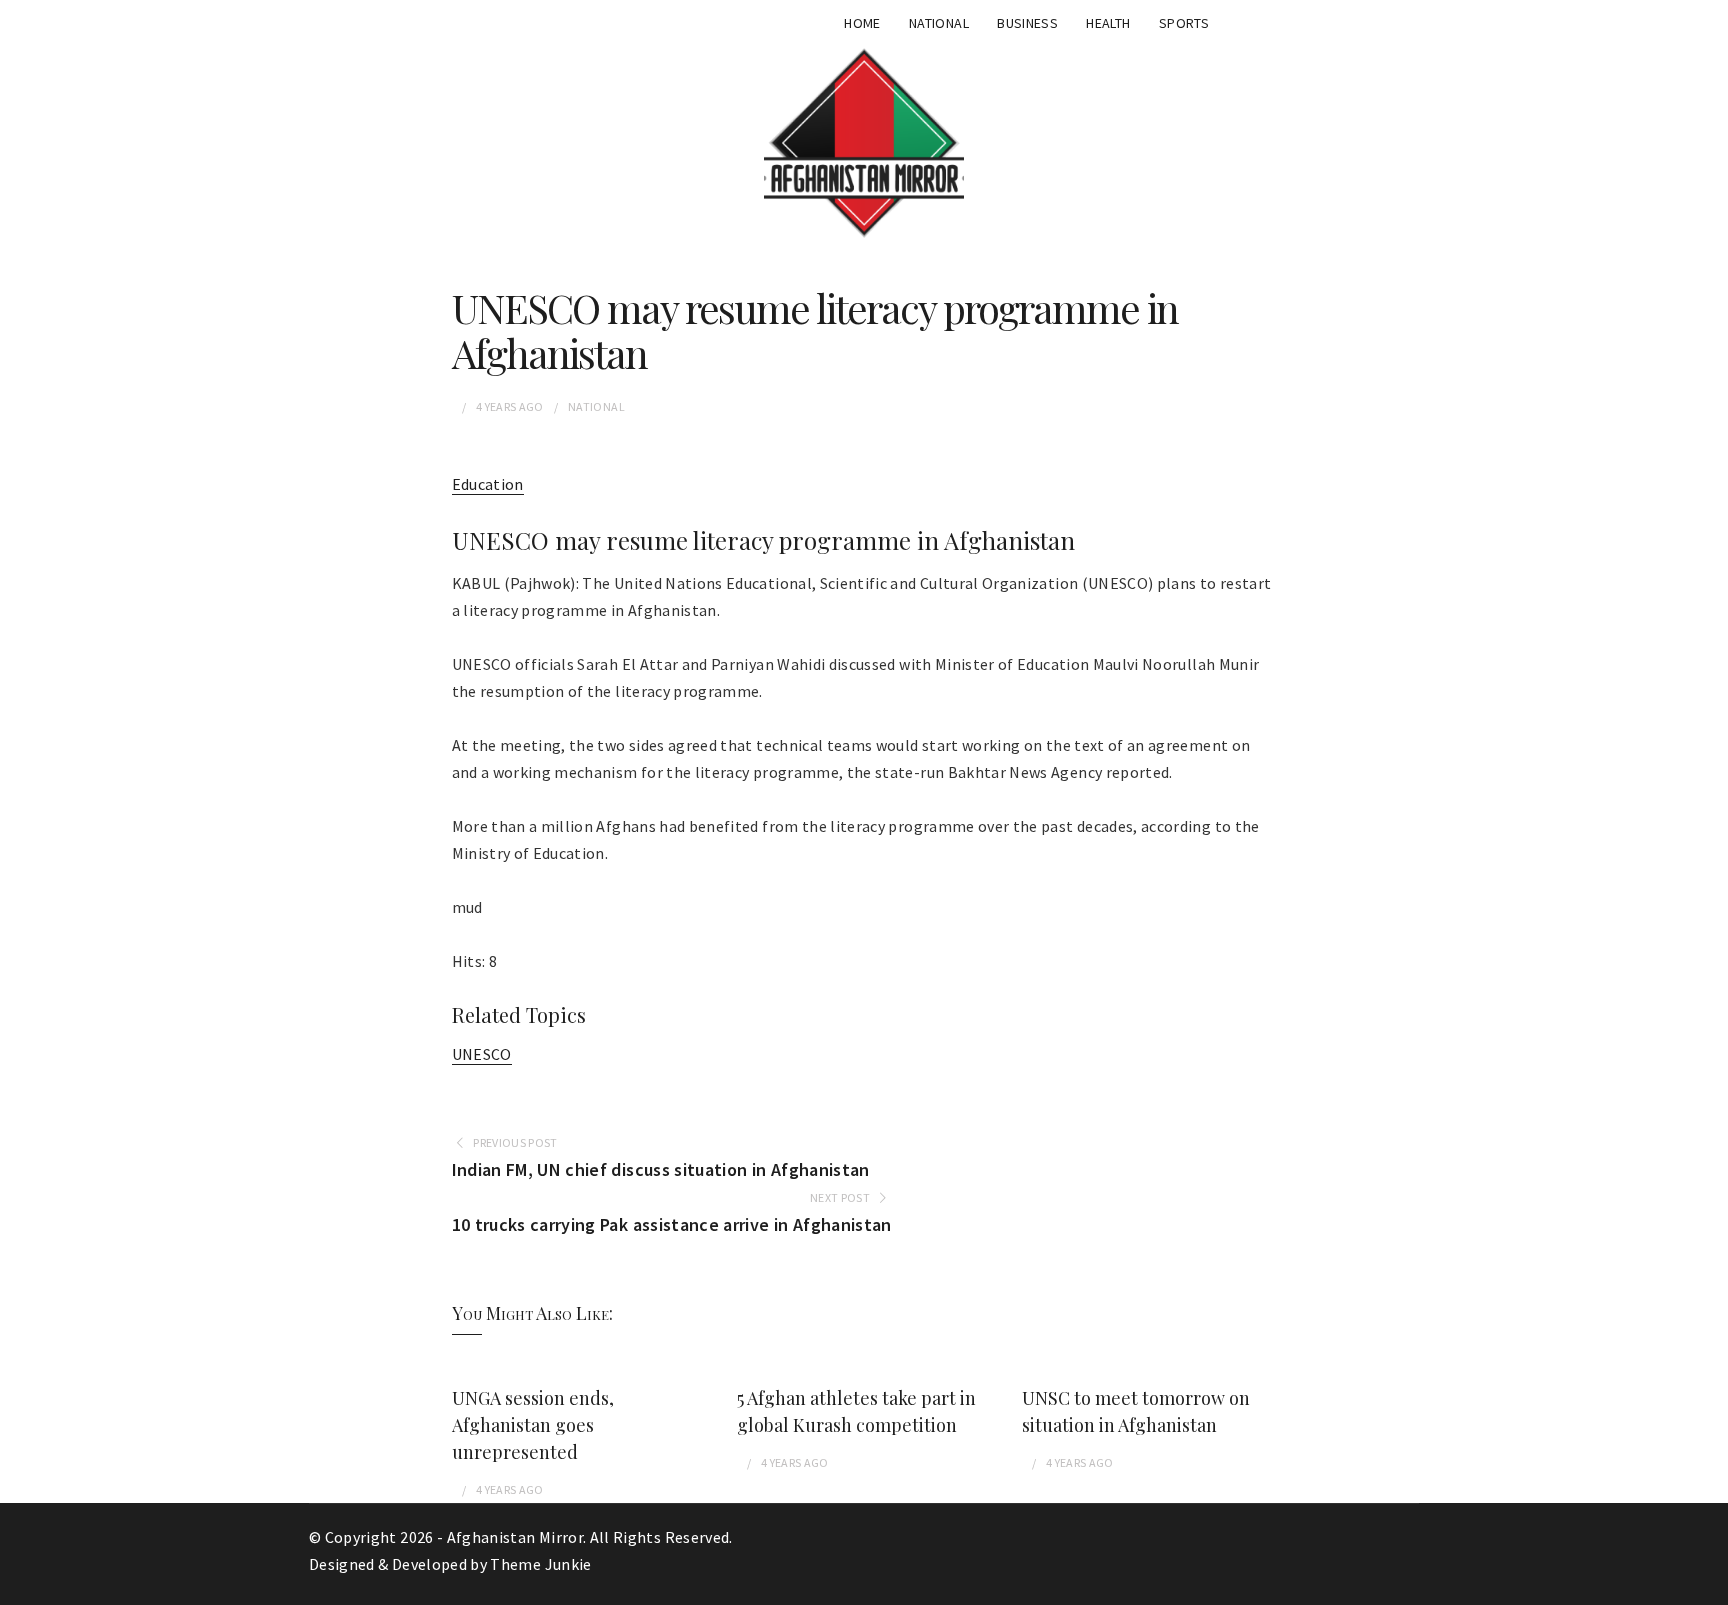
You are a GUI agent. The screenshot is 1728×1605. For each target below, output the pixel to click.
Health (1108, 23)
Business (1027, 23)
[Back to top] (1708, 1585)
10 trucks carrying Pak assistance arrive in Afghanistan (672, 1224)
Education (488, 484)
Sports (1184, 23)
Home (862, 23)
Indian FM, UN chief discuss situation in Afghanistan (661, 1169)
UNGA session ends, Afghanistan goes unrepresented (533, 1425)
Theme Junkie (540, 1564)
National (939, 23)
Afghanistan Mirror (515, 1537)
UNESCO (482, 1054)
